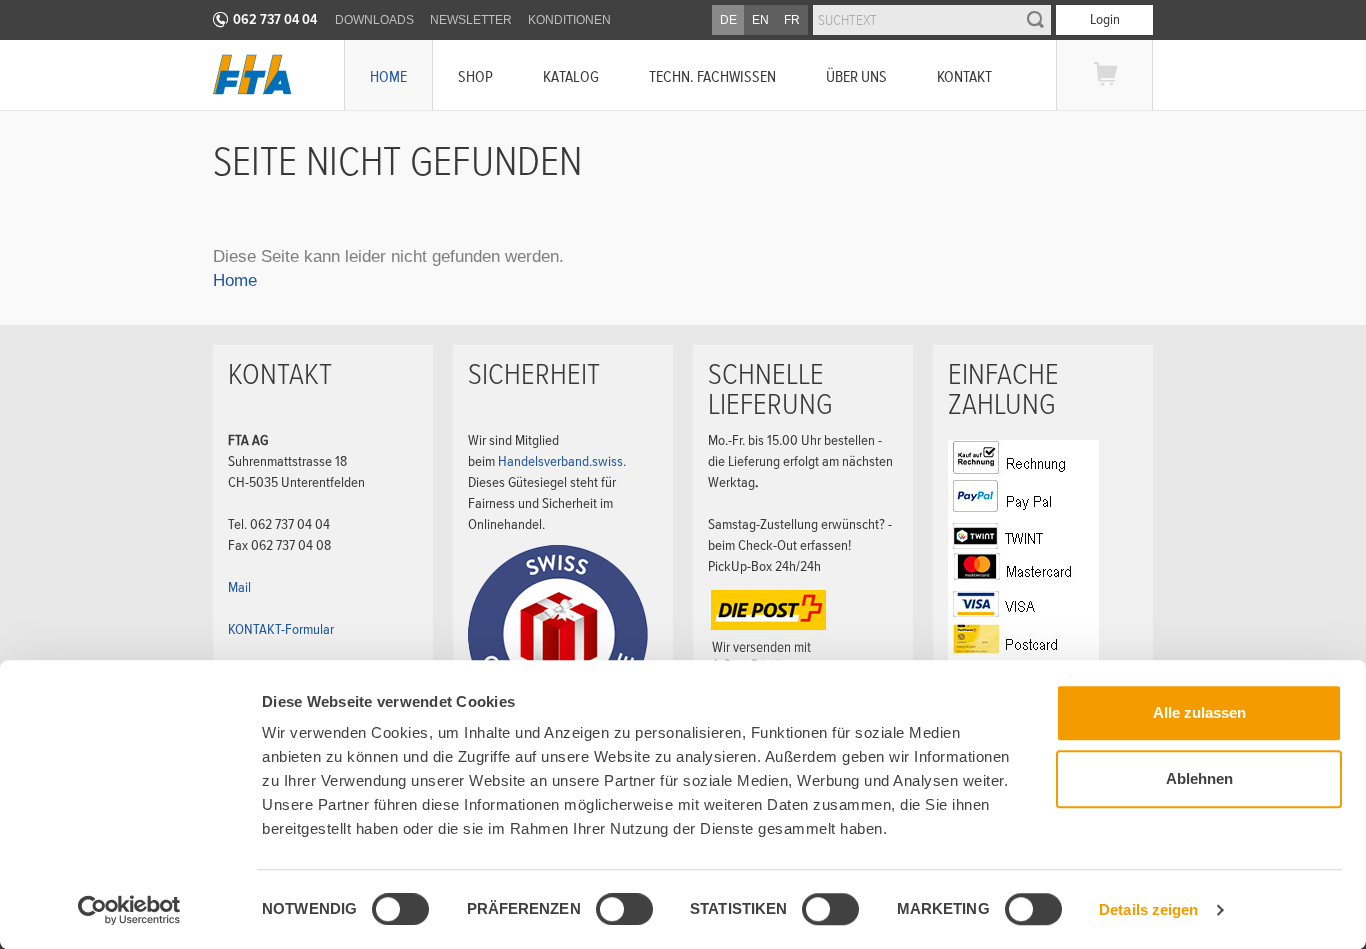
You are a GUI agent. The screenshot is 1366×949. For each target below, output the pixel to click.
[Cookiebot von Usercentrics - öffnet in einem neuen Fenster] (129, 910)
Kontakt (964, 76)
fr (792, 20)
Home (388, 76)
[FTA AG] (252, 74)
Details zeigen (1148, 909)
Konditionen (569, 20)
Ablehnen (1199, 778)
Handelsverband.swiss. (562, 461)
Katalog (571, 76)
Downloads (374, 20)
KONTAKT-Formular (281, 629)
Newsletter (471, 20)
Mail (239, 587)
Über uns (856, 76)
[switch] (608, 912)
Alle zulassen (1199, 712)
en (760, 20)
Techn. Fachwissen (712, 76)
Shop (475, 76)
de (728, 20)
